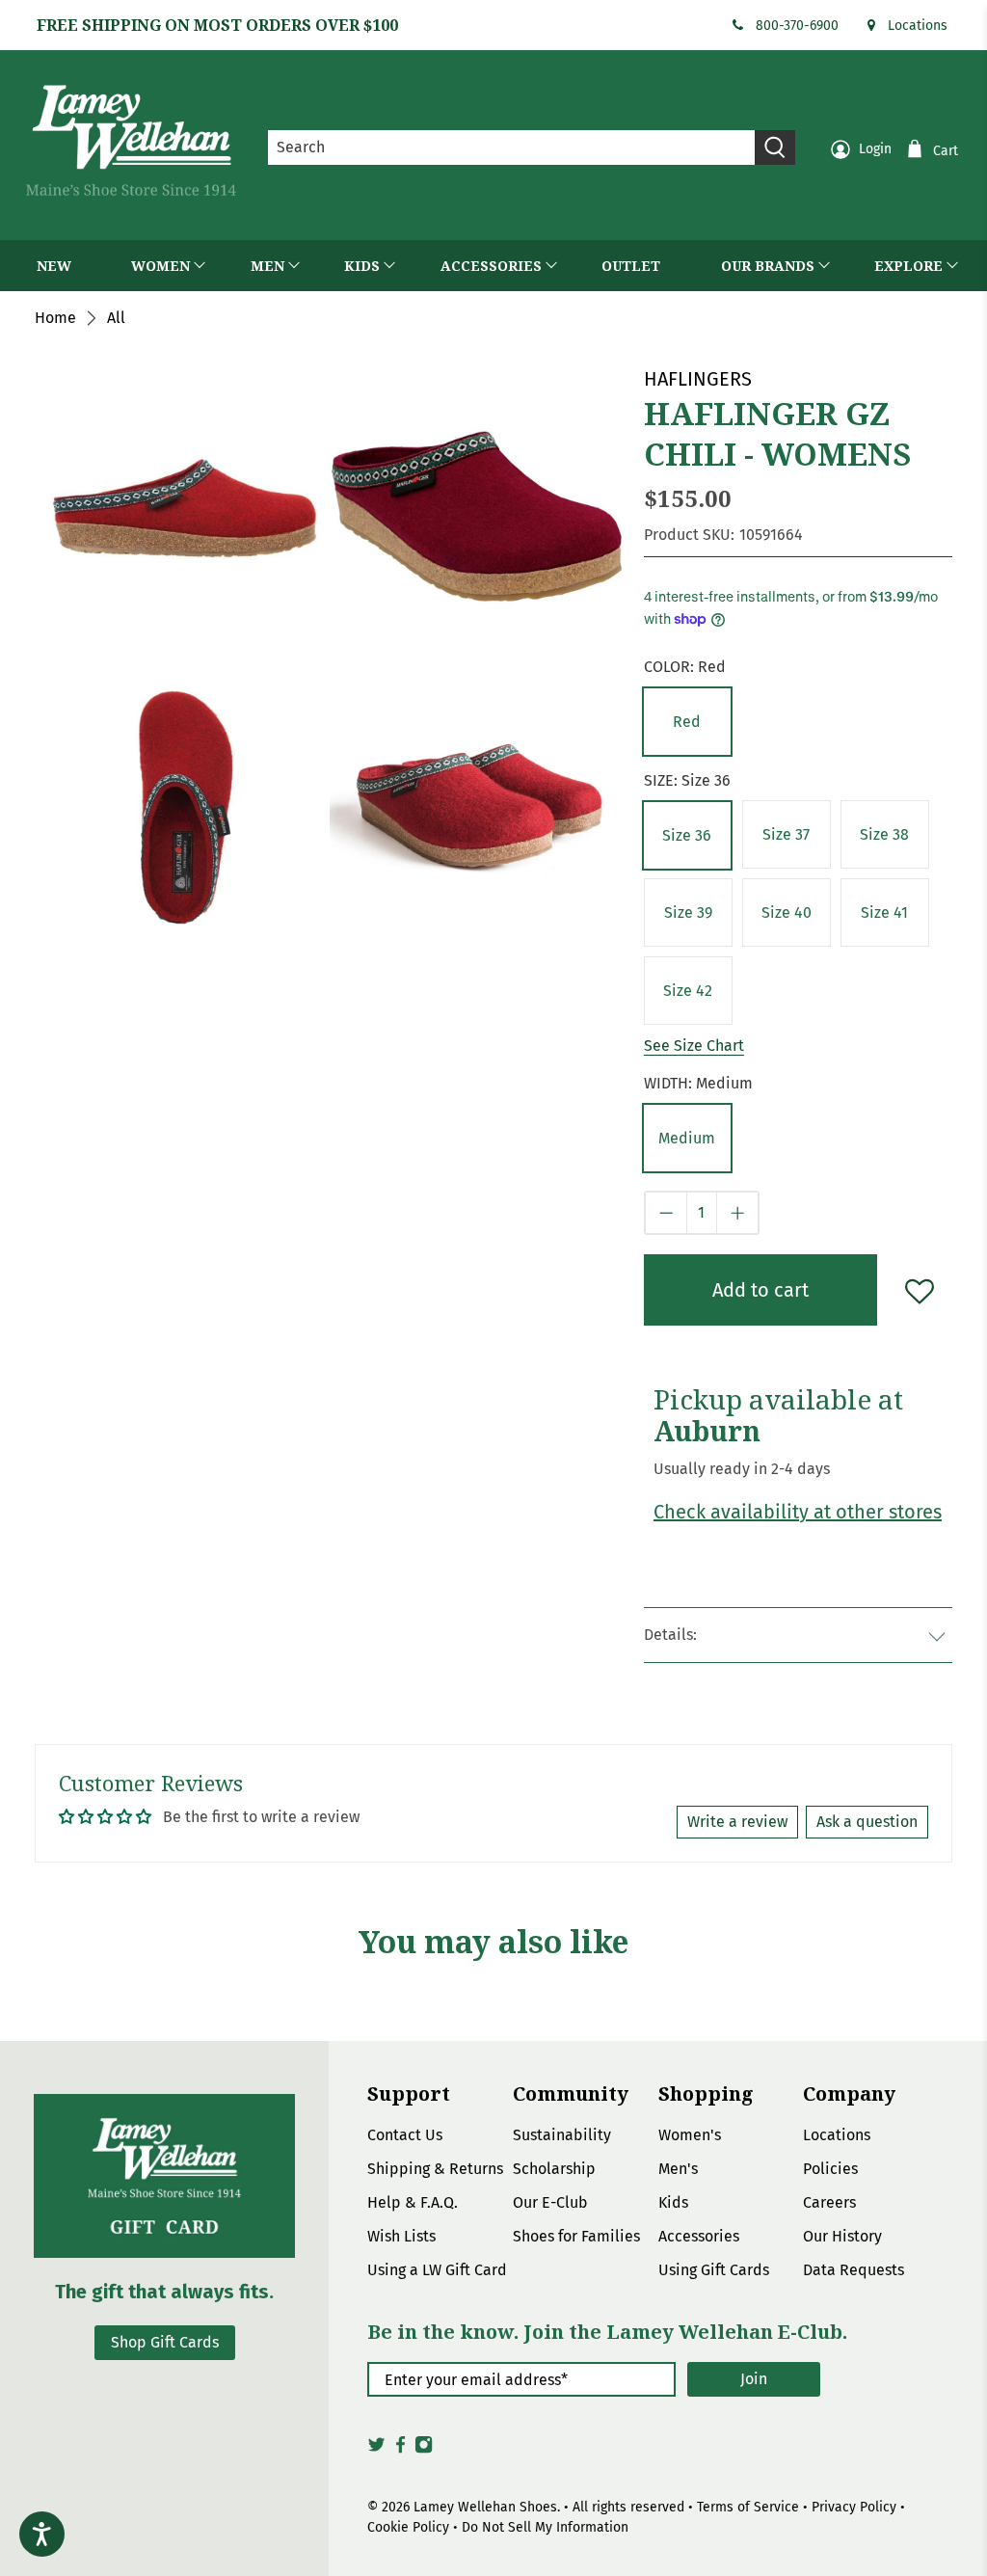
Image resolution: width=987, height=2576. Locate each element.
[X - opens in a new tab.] (376, 2450)
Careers (829, 2202)
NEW (54, 266)
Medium (687, 1138)
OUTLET (631, 266)
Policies (830, 2169)
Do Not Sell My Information (545, 2527)
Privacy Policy (854, 2507)
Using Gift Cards (714, 2270)
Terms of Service (748, 2507)
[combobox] (512, 148)
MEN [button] (267, 266)
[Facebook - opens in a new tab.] (400, 2450)
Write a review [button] (737, 1822)
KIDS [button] (362, 266)
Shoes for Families (576, 2236)
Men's (678, 2169)
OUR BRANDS (768, 266)
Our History (842, 2236)
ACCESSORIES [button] (491, 266)
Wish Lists (401, 2236)
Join (754, 2379)
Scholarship (554, 2169)
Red (687, 722)
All (116, 318)
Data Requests (854, 2270)
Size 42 (688, 991)
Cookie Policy (408, 2527)
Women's (690, 2135)
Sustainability (562, 2135)
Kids (673, 2202)
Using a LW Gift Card (437, 2270)
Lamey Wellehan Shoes (485, 2507)
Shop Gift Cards (165, 2342)
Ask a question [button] (867, 1822)
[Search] (775, 148)
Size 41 (884, 912)
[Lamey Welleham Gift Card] (164, 2176)
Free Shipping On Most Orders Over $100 (217, 25)
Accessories (699, 2236)
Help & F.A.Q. (413, 2202)
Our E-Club (550, 2202)
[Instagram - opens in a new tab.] (424, 2450)
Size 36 (687, 835)
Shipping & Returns (435, 2169)
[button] (687, 722)
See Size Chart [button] (694, 1046)
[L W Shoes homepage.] (131, 140)
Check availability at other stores (798, 1512)
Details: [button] (670, 1635)
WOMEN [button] (160, 266)
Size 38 (884, 834)
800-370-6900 (797, 26)
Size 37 (786, 834)
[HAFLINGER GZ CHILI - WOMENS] (182, 512)
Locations (918, 26)
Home (55, 318)
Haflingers (698, 379)
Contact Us (405, 2135)
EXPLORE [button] (908, 266)
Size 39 (688, 912)
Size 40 (787, 912)
